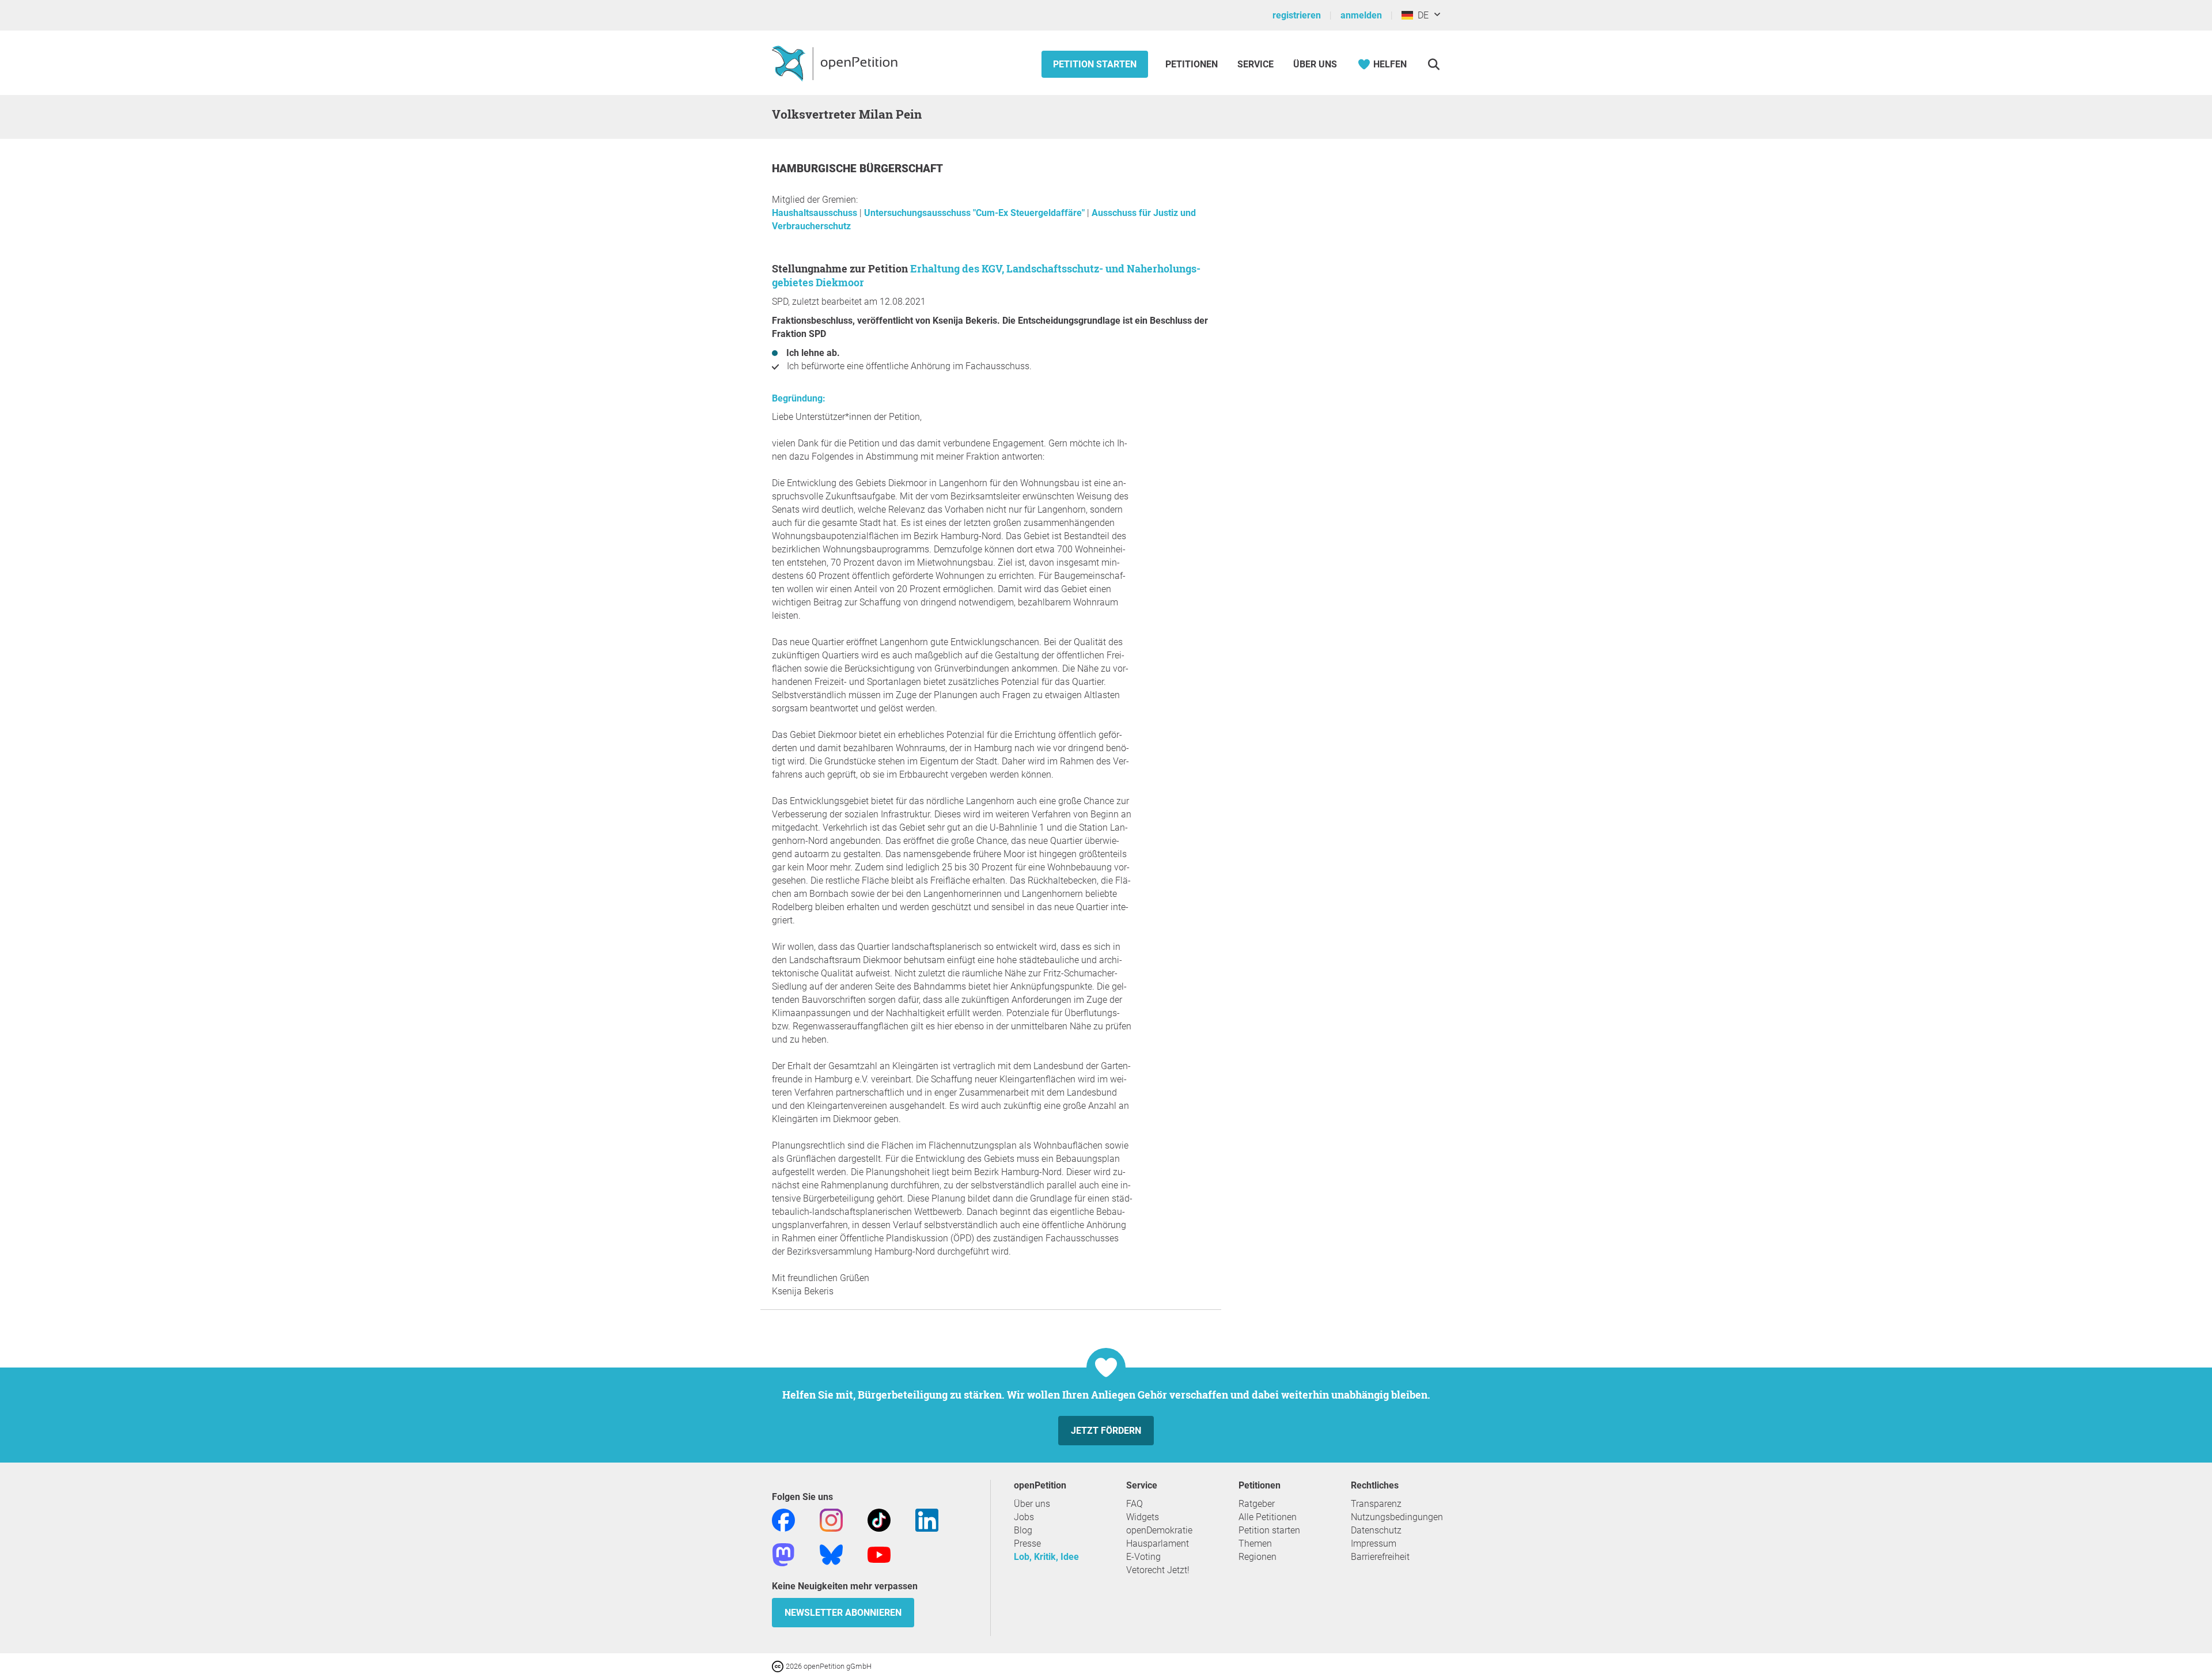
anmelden (1361, 15)
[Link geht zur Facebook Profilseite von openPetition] (783, 1519)
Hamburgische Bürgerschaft (857, 168)
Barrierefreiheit (1380, 1557)
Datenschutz (1376, 1530)
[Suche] (1433, 64)
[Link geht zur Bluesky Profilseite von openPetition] (831, 1554)
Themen (1255, 1543)
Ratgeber (1257, 1504)
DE (1421, 15)
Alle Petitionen (1268, 1517)
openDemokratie (1159, 1530)
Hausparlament (1158, 1543)
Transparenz (1376, 1504)
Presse (1027, 1543)
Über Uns (1315, 64)
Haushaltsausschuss (816, 213)
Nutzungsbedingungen (1397, 1517)
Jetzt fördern (1106, 1431)
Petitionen (1193, 64)
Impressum (1374, 1543)
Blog (1023, 1530)
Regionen (1257, 1557)
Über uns (1032, 1504)
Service (1255, 64)
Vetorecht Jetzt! (1158, 1570)
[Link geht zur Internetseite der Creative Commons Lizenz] (779, 1666)
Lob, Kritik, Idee (1046, 1557)
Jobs (1024, 1517)
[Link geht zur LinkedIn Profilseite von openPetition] (927, 1519)
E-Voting (1143, 1557)
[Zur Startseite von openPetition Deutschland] (836, 63)
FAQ (1135, 1504)
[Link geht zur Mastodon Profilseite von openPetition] (783, 1554)
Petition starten (1095, 64)
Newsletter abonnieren (843, 1613)
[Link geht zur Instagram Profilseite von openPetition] (831, 1519)
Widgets (1143, 1517)
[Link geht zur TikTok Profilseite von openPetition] (879, 1519)
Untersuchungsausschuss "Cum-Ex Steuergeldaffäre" (976, 213)
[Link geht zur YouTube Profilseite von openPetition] (879, 1554)
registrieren (1297, 15)
